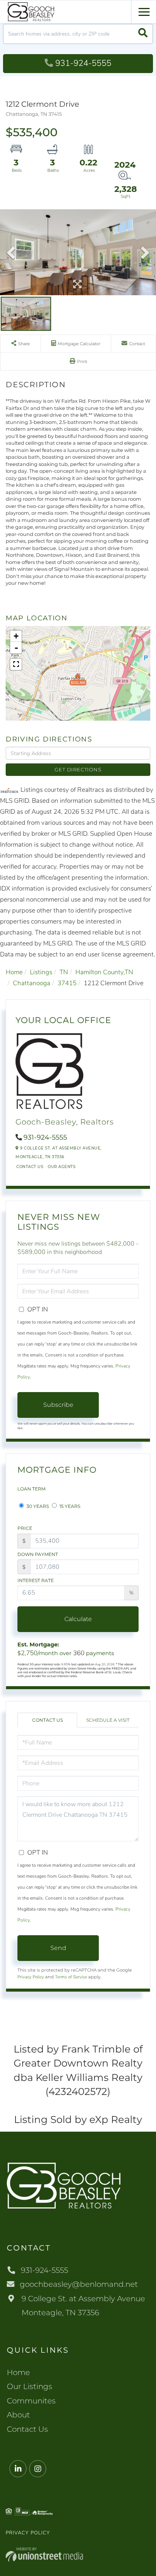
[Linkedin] (18, 2469)
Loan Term (31, 1489)
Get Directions (78, 769)
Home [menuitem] (18, 2372)
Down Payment (38, 1554)
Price (25, 1528)
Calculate (78, 1619)
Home (14, 972)
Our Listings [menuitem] (30, 2386)
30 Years (37, 1506)
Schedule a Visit (108, 1720)
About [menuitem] (18, 2415)
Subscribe (58, 1405)
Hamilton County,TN (104, 972)
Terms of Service (71, 1977)
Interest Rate (36, 1580)
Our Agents (62, 1167)
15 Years (69, 1506)
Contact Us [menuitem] (27, 2429)
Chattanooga (32, 983)
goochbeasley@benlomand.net (79, 2284)
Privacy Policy (31, 1977)
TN (64, 972)
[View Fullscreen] (16, 664)
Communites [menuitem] (31, 2401)
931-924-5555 (83, 63)
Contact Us (30, 1167)
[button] (143, 34)
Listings (41, 972)
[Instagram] (38, 2469)
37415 (67, 983)
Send (58, 1948)
